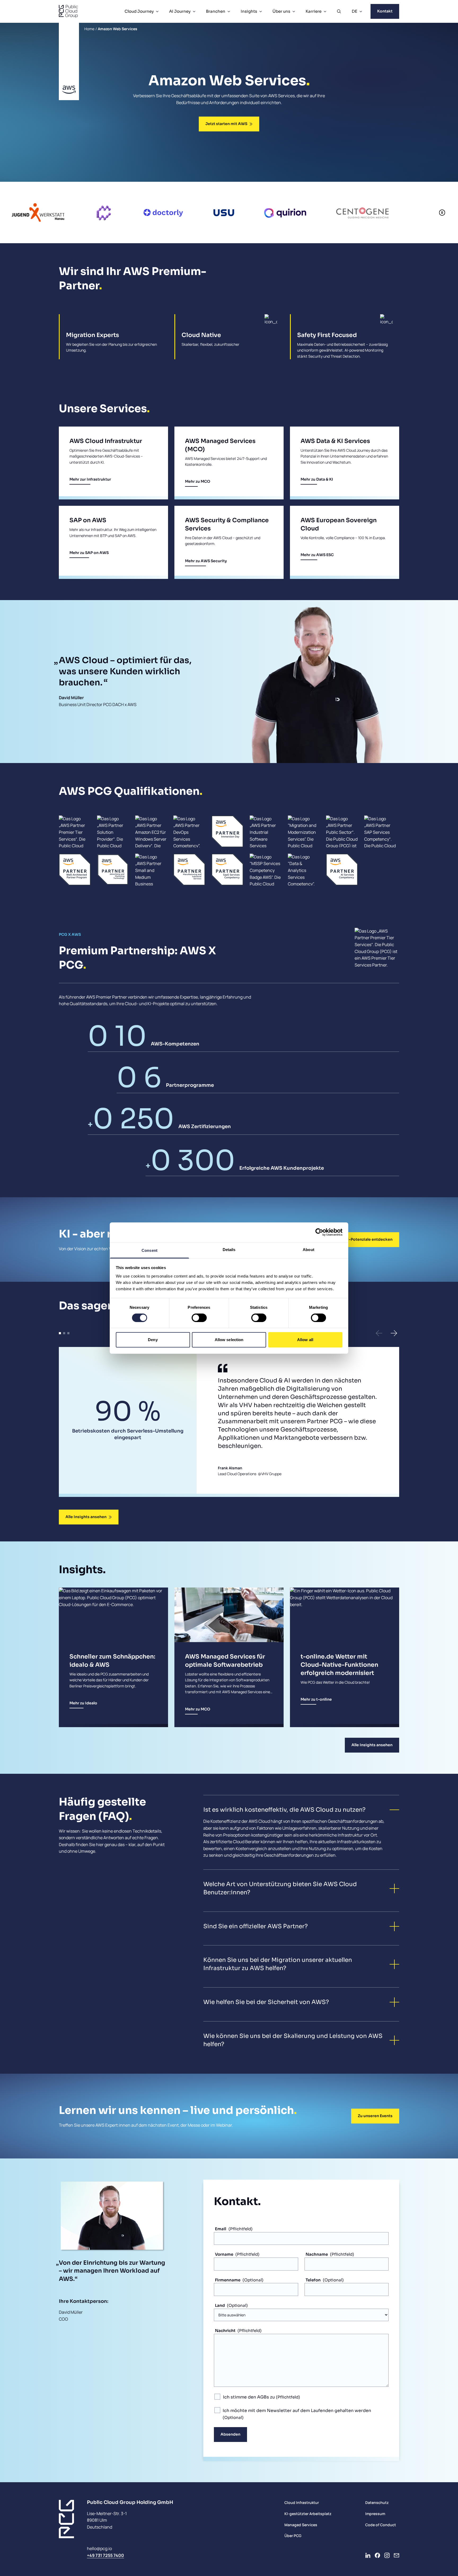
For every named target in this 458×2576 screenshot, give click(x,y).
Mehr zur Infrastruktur (90, 479)
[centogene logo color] (263, 212)
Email (221, 2229)
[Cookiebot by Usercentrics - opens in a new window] (319, 1232)
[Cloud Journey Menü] (157, 11)
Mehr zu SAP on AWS (89, 553)
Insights (249, 11)
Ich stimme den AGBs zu (249, 2397)
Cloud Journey (139, 11)
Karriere (314, 11)
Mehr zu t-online (316, 1699)
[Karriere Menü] (325, 11)
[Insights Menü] (261, 11)
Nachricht (225, 2331)
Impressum (375, 2514)
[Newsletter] (397, 2555)
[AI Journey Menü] (194, 11)
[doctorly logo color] (64, 212)
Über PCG (293, 2536)
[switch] (199, 1318)
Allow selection (229, 1340)
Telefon (313, 2280)
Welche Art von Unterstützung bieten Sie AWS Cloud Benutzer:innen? (280, 1888)
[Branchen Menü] (229, 11)
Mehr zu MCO (198, 481)
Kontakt (385, 11)
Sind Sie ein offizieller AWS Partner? (256, 1926)
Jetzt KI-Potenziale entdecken (363, 1239)
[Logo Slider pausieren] (442, 212)
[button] (379, 1333)
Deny (153, 1340)
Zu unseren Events (375, 2116)
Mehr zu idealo (83, 1703)
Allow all (305, 1340)
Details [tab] (229, 1249)
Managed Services (301, 2525)
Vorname (224, 2254)
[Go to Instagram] (387, 2555)
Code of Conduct (381, 2525)
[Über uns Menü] (294, 11)
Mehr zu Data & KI (317, 479)
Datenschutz (377, 2502)
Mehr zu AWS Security (206, 561)
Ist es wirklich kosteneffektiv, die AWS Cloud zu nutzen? (284, 1810)
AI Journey (180, 11)
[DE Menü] (361, 11)
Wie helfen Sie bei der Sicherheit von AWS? (266, 2002)
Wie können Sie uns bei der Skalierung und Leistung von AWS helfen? (293, 2040)
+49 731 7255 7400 (105, 2555)
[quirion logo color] (186, 212)
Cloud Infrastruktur (302, 2502)
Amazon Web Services (118, 29)
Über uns (281, 11)
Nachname (317, 2254)
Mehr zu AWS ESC (317, 555)
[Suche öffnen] (339, 11)
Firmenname (228, 2280)
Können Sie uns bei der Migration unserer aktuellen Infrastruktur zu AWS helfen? (278, 1964)
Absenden (230, 2434)
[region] (202, 212)
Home (89, 29)
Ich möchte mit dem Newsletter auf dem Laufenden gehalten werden (297, 2411)
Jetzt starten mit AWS (226, 124)
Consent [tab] (149, 1250)
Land (220, 2305)
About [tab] (309, 1249)
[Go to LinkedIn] (368, 2555)
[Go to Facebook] (377, 2555)
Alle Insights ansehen (86, 1517)
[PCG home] (68, 11)
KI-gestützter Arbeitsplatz (308, 2514)
